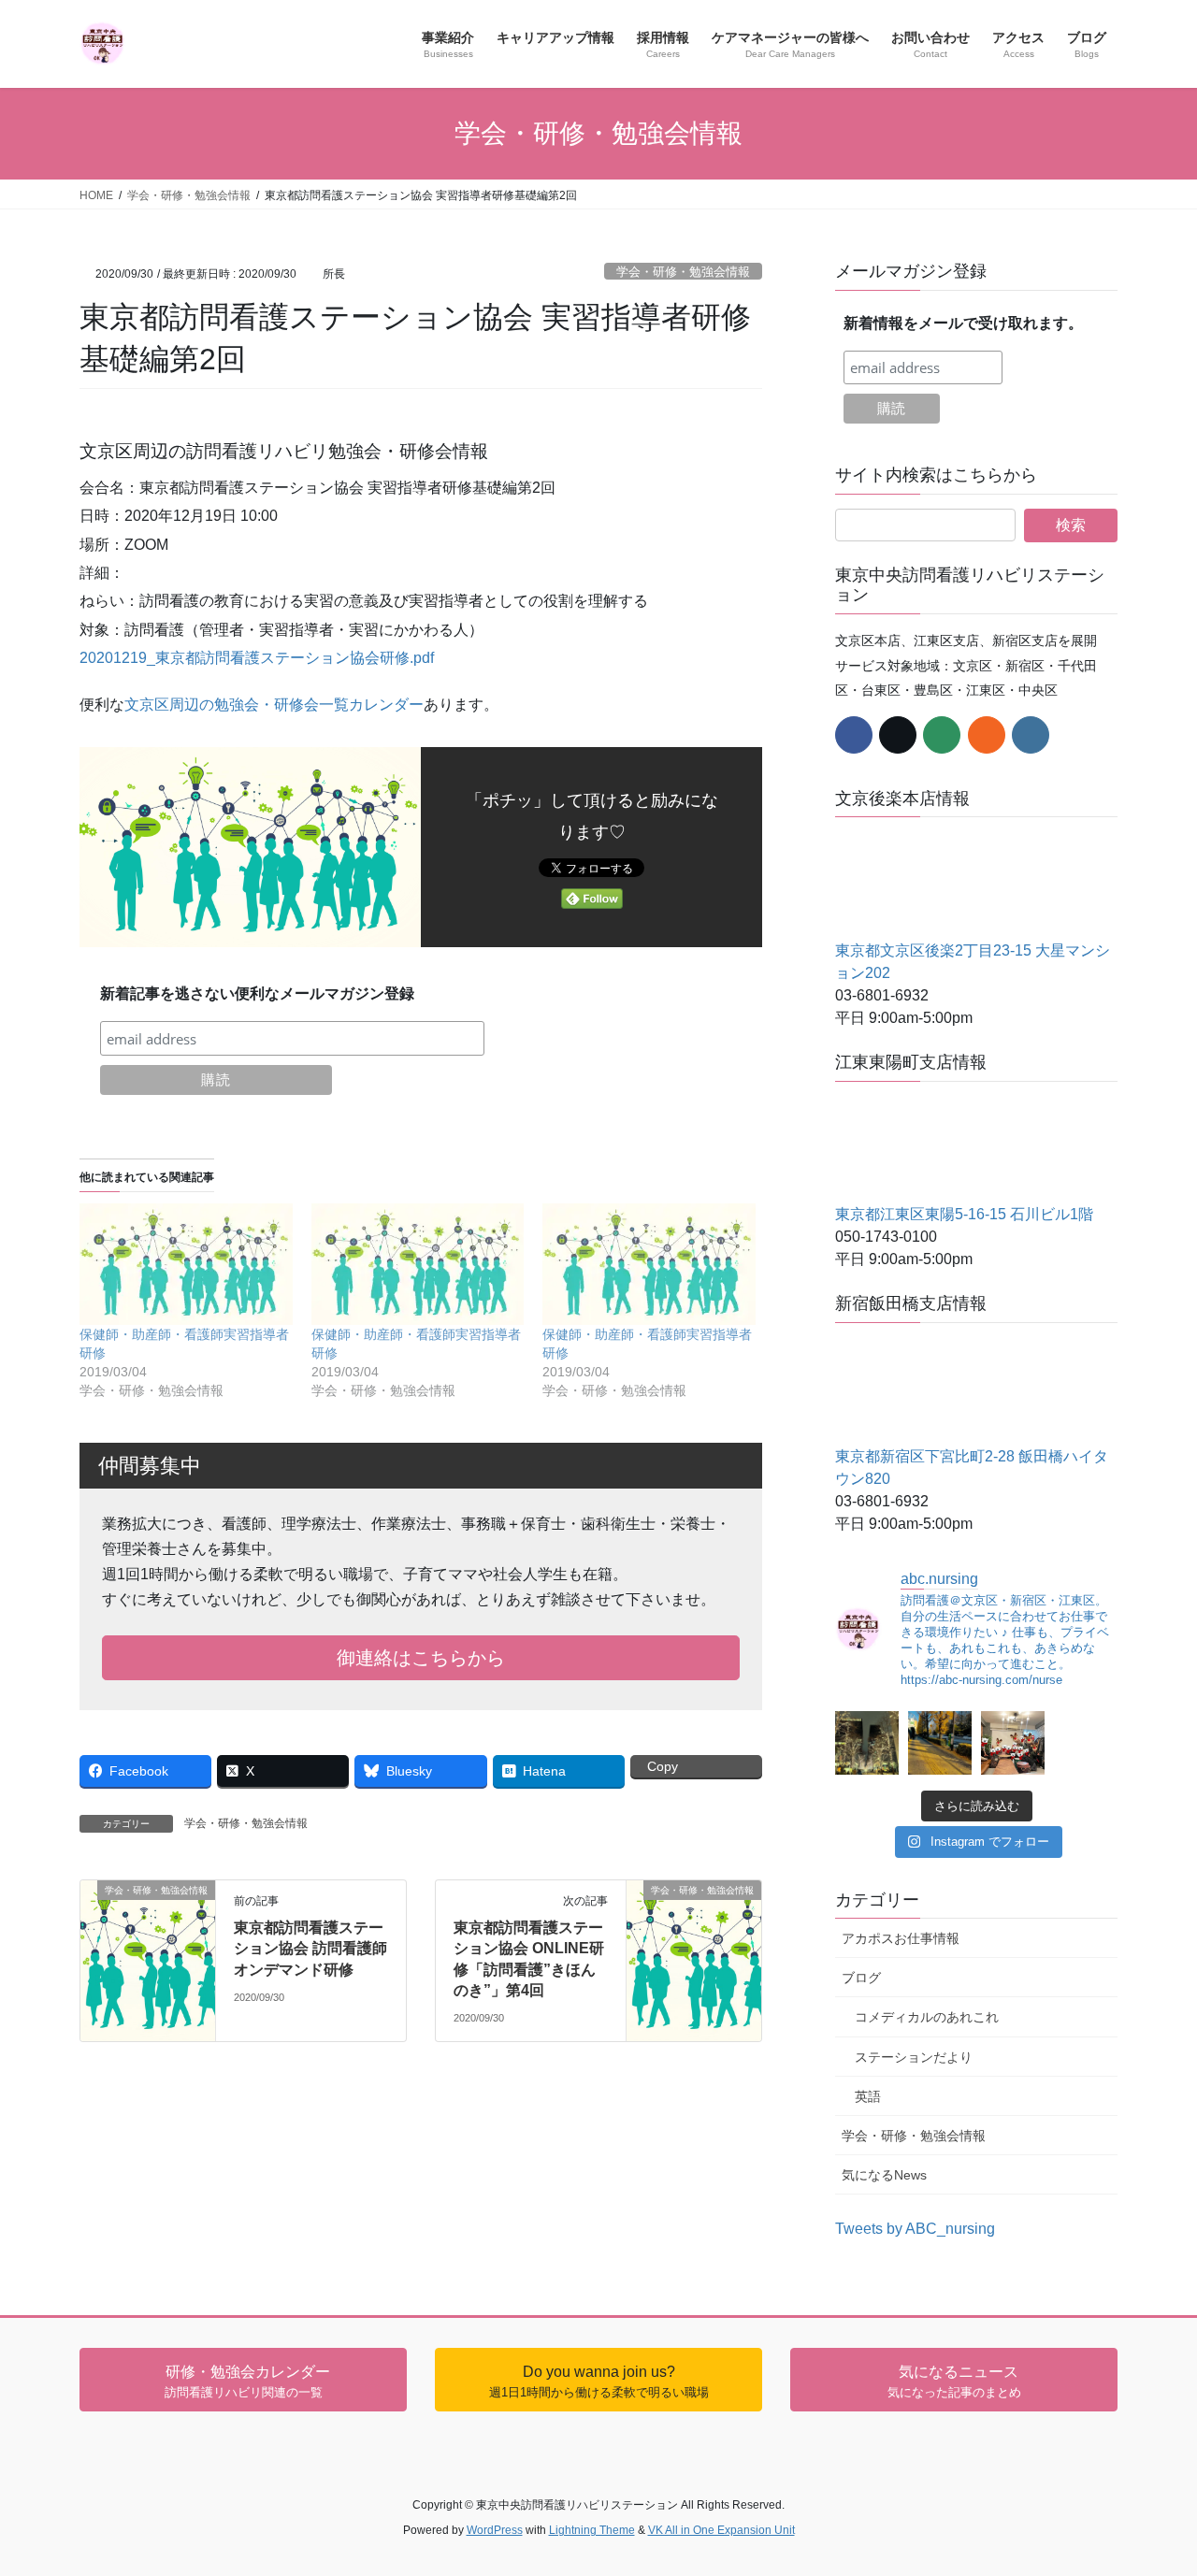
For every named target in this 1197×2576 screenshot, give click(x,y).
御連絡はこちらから (421, 1658)
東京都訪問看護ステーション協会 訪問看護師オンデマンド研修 (310, 1949)
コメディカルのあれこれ (927, 2017)
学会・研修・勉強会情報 (683, 272)
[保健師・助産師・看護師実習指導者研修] (186, 1264)
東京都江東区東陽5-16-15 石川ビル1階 (964, 1214)
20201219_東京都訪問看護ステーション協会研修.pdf (257, 658)
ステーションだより (914, 2057)
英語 (868, 2096)
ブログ (861, 1978)
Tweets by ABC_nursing (915, 2229)
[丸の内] (867, 1743)
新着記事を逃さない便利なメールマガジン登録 (257, 993)
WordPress (495, 2530)
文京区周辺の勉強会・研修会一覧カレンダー (274, 705)
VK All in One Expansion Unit (721, 2530)
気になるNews (884, 2175)
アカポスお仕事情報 (901, 1938)
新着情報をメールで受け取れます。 (963, 323)
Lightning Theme (592, 2530)
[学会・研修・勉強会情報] (148, 1914)
